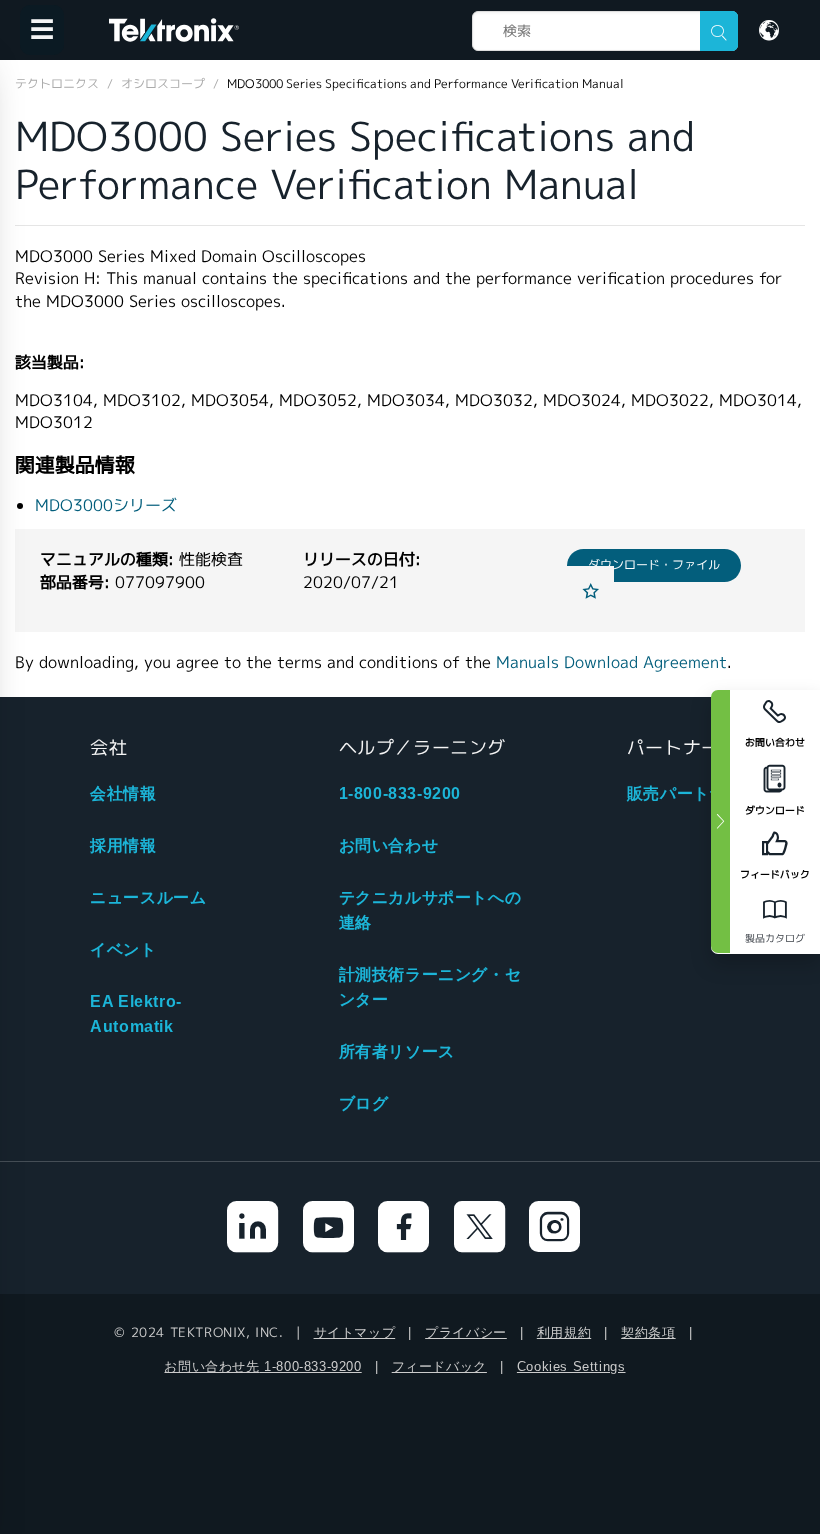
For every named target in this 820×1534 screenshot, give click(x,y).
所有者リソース (397, 1051)
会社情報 (123, 793)
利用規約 (564, 1332)
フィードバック (439, 1366)
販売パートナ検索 (693, 793)
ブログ (364, 1103)
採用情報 (123, 845)
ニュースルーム (148, 897)
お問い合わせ (389, 845)
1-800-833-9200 (400, 793)
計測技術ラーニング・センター (430, 987)
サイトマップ (355, 1332)
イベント (123, 949)
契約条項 (648, 1332)
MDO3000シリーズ (106, 505)
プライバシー (466, 1332)
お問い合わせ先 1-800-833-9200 (262, 1366)
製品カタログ (775, 938)
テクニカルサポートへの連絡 (430, 910)
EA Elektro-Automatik (136, 1014)
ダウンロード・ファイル (654, 564)
